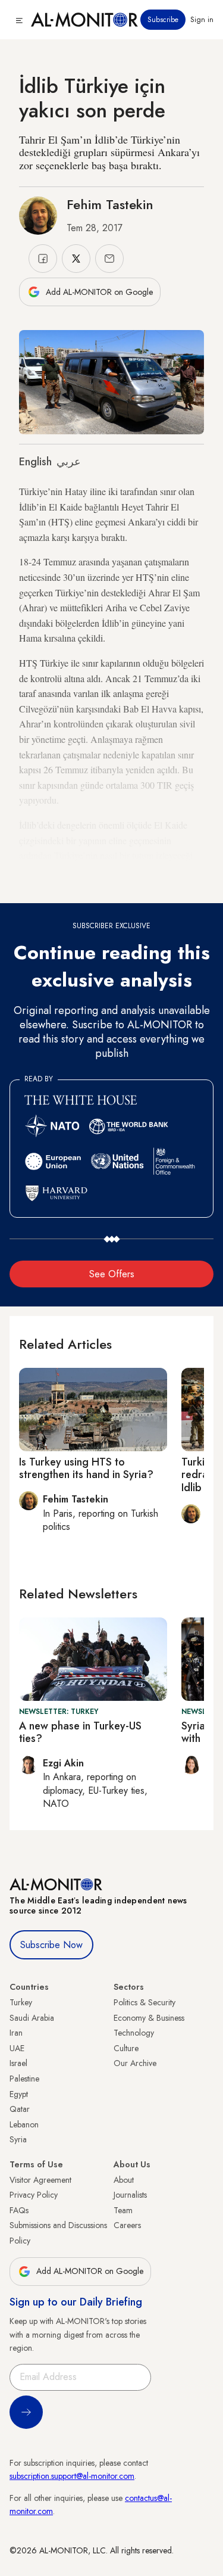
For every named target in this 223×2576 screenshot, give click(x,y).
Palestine (24, 2079)
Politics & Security (145, 2002)
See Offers (112, 1274)
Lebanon (24, 2124)
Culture (126, 2048)
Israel (18, 2063)
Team (123, 2210)
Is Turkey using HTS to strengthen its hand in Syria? (86, 1469)
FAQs (19, 2210)
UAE (17, 2048)
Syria (18, 2139)
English (35, 462)
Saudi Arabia (32, 2018)
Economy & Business (149, 2018)
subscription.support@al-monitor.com (72, 2476)
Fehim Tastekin (110, 204)
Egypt (19, 2094)
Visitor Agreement (40, 2180)
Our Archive (135, 2063)
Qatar (20, 2109)
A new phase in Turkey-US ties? (80, 1732)
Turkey (21, 2002)
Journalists (130, 2195)
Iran (16, 2033)
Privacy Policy (34, 2195)
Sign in (202, 20)
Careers (127, 2225)
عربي (69, 462)
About (124, 2180)
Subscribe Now (51, 1945)
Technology (134, 2033)
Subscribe (163, 20)
